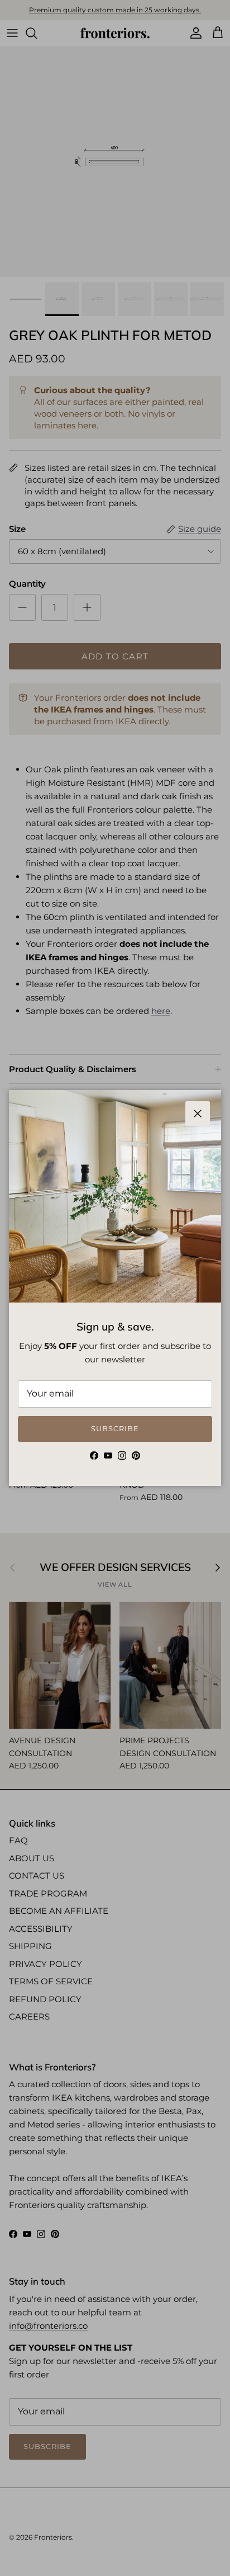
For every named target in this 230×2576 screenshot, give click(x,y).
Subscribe (115, 1428)
